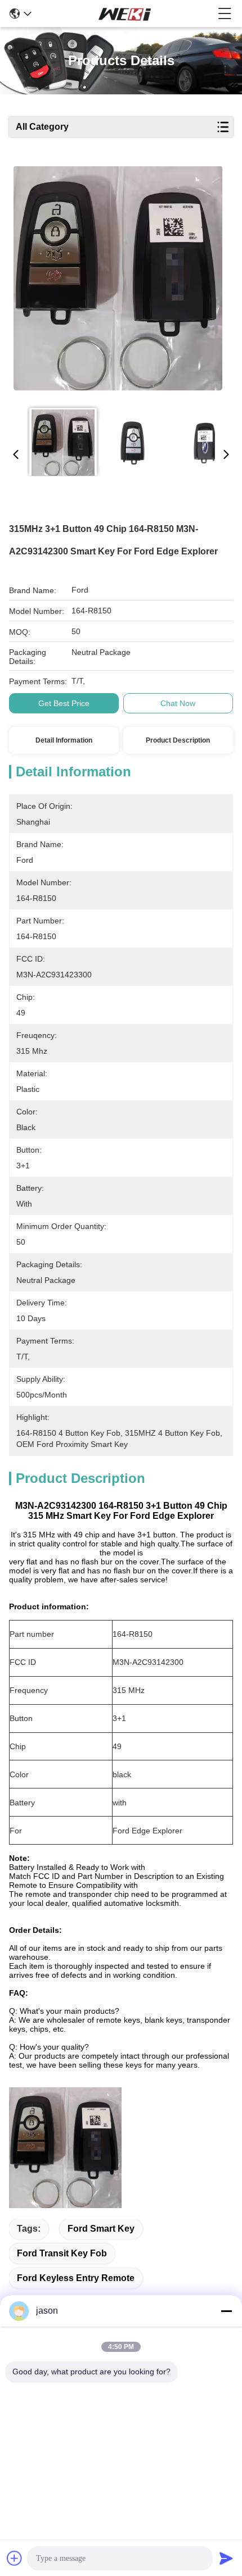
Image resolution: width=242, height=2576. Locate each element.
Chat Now (178, 703)
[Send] (226, 2558)
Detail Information (64, 740)
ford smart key (101, 2229)
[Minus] (226, 2311)
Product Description (178, 740)
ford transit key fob (62, 2253)
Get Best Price (64, 703)
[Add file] (15, 2558)
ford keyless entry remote (76, 2278)
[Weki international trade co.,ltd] (125, 13)
